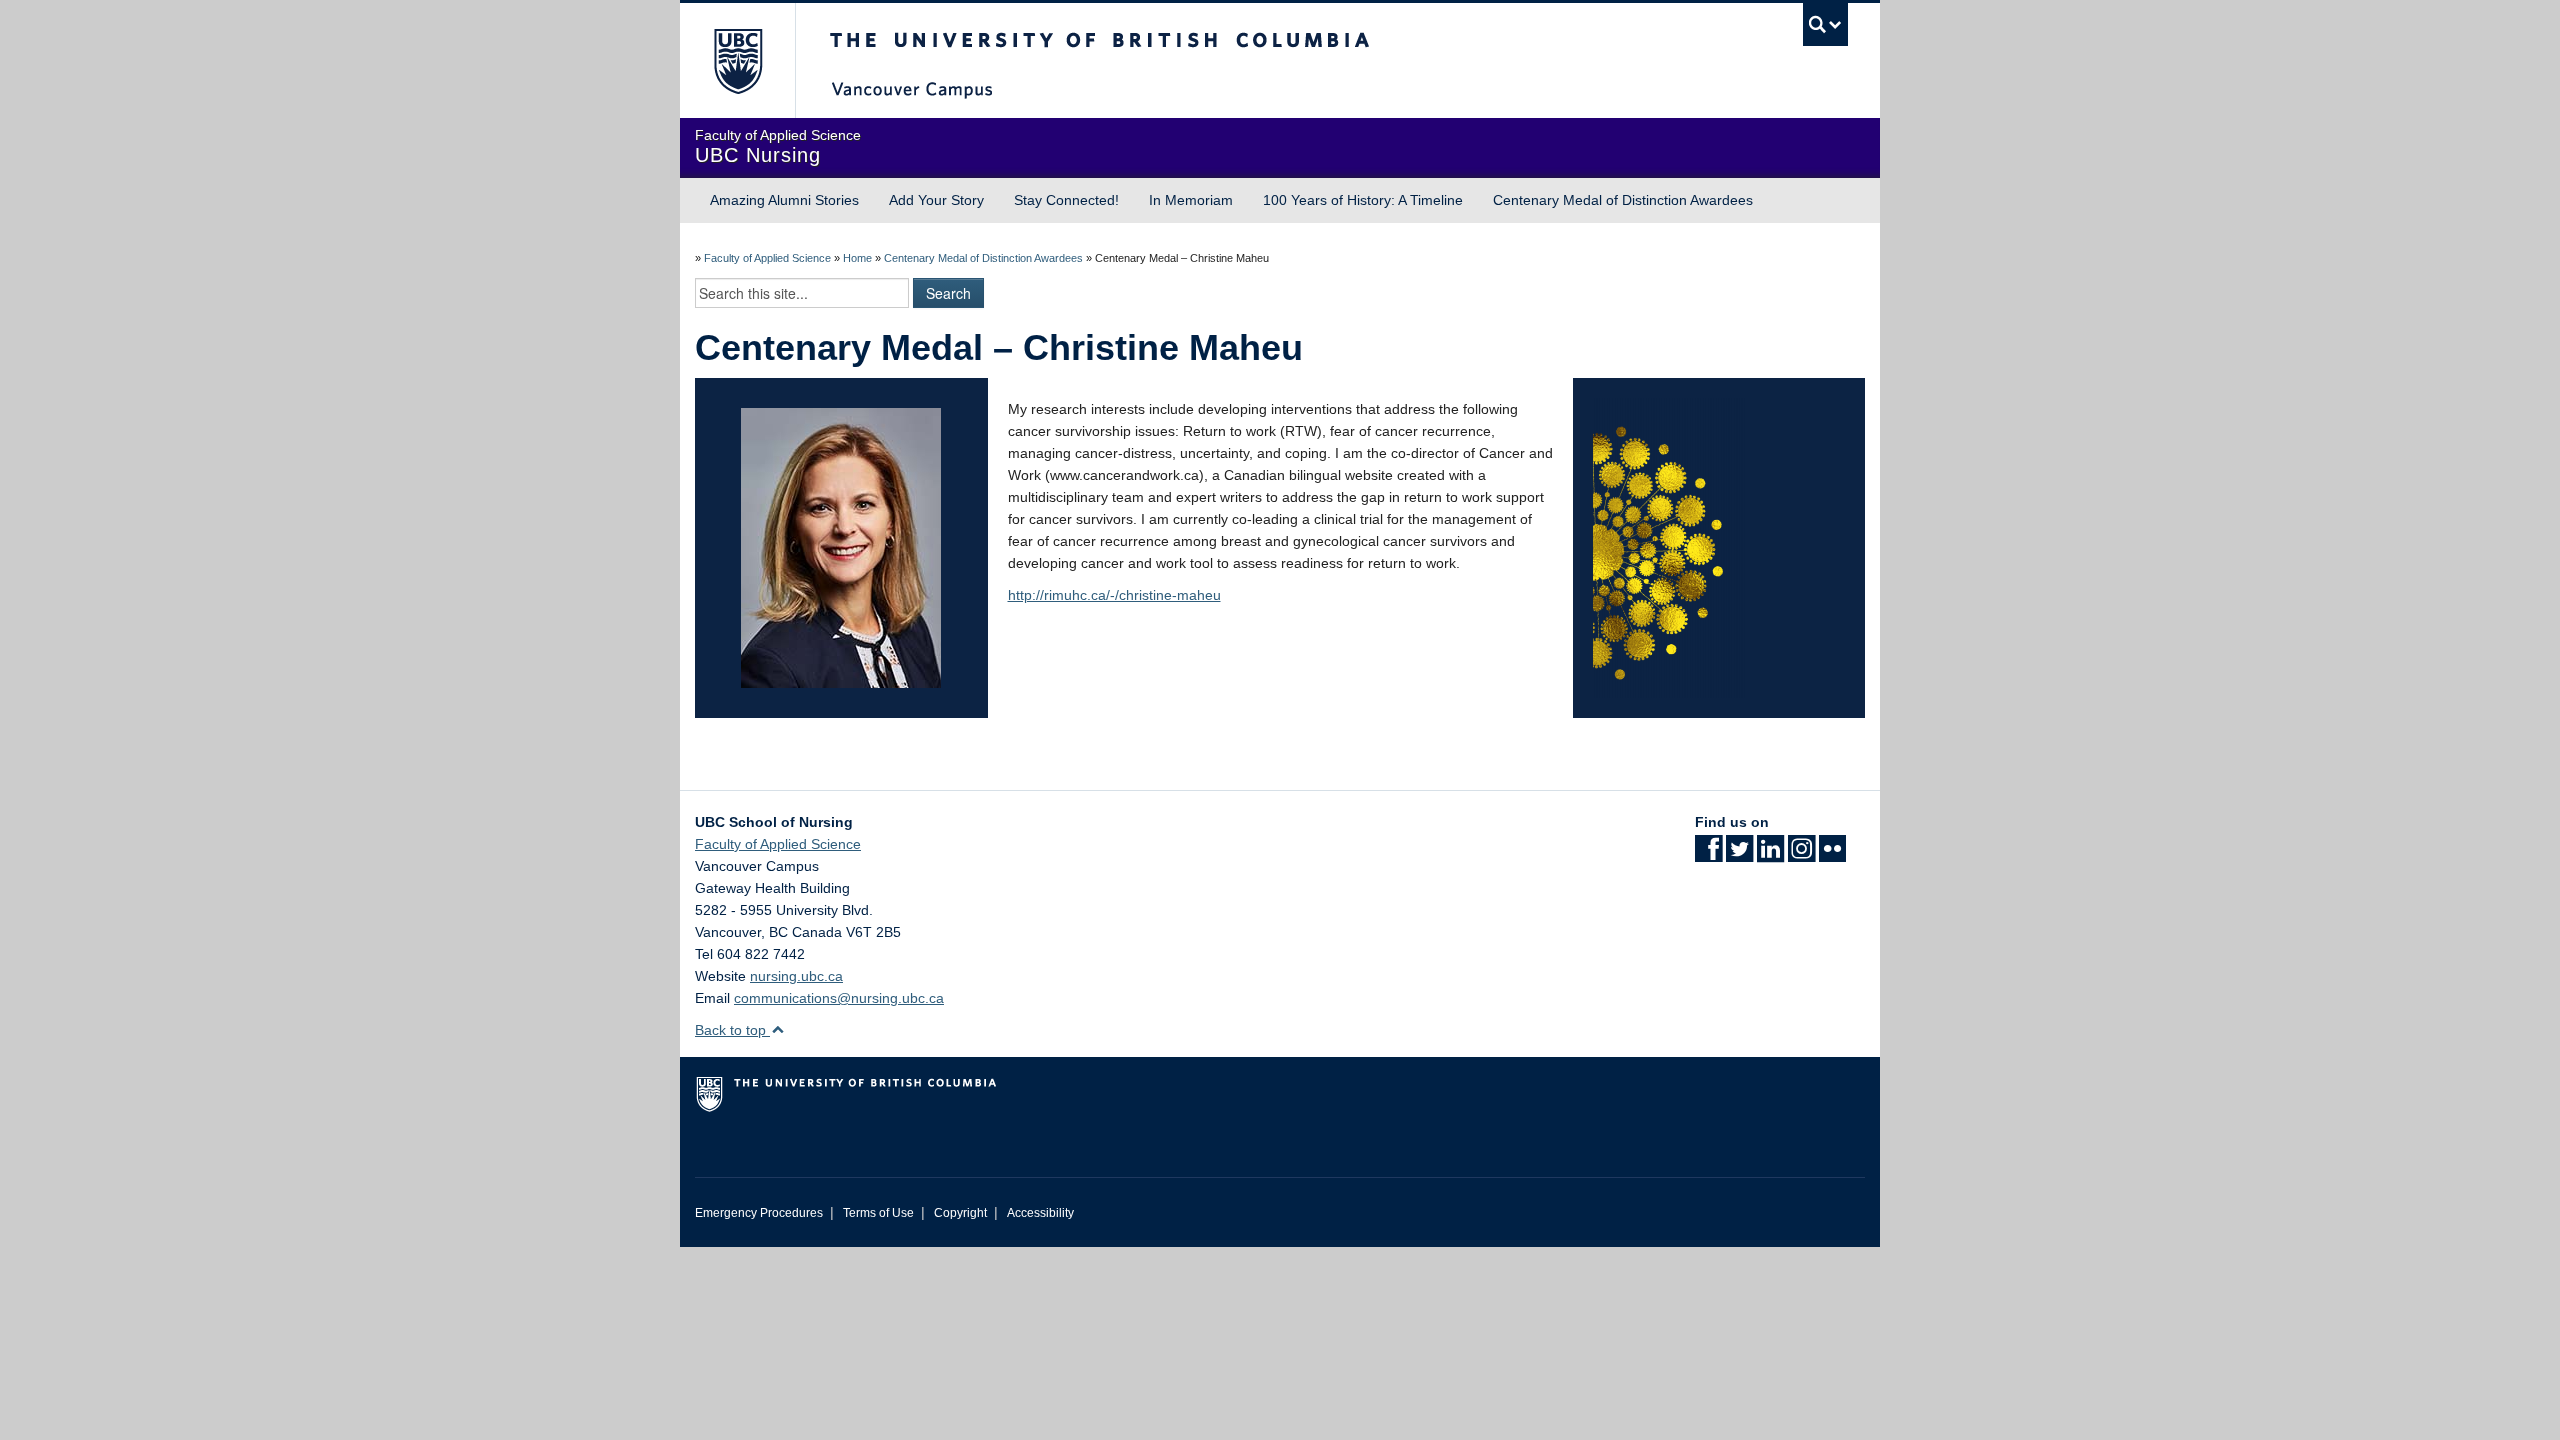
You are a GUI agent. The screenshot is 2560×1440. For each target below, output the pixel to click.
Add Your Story (936, 200)
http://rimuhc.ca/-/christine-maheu (1114, 595)
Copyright (960, 1213)
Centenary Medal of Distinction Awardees (1623, 200)
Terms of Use (878, 1213)
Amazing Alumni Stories (784, 200)
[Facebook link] (1708, 855)
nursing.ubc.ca (796, 976)
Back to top (732, 1030)
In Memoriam (1191, 200)
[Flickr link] (1832, 855)
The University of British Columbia (737, 60)
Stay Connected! (1066, 200)
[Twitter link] (1739, 855)
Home (857, 258)
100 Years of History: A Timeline (1363, 200)
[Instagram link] (1801, 855)
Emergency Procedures (759, 1213)
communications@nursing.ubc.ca (839, 998)
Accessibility (1040, 1213)
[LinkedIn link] (1770, 855)
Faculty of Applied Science (767, 258)
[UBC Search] (1825, 24)
